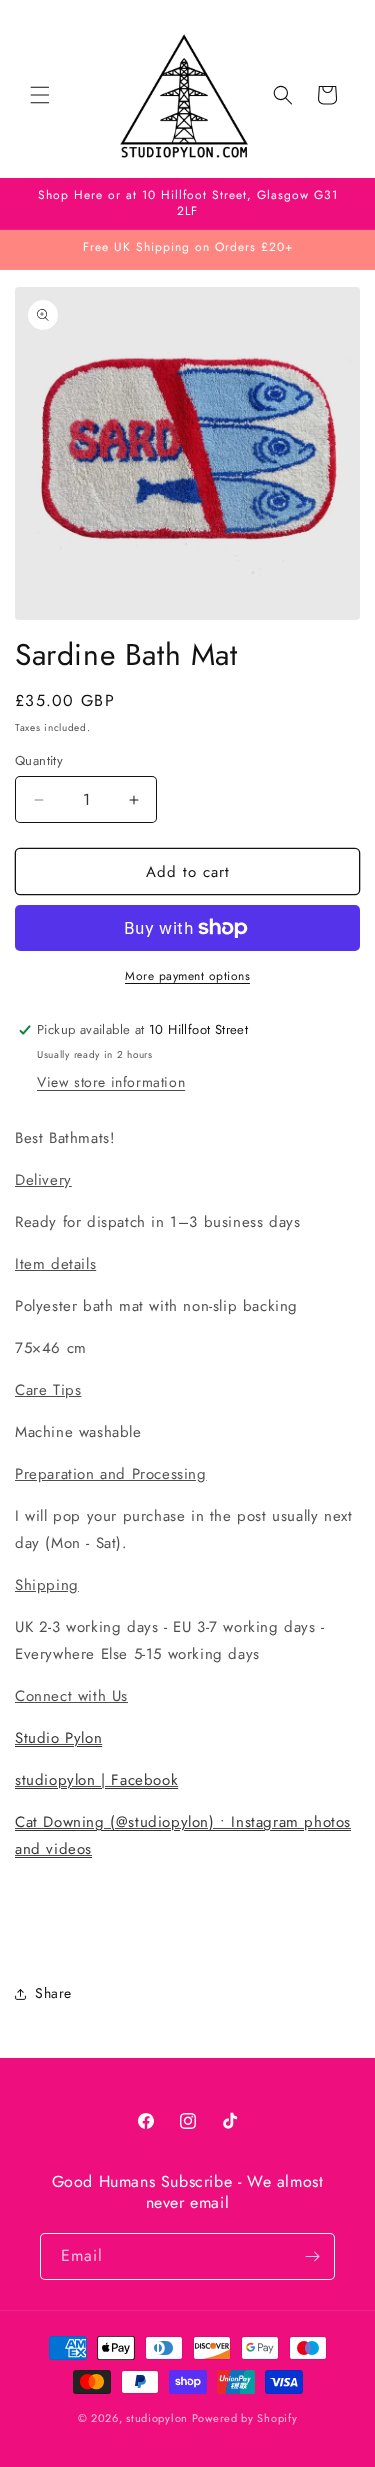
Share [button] (53, 1993)
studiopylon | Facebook (96, 1780)
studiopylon (157, 2418)
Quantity (39, 760)
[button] (40, 95)
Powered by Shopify (245, 2418)
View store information (111, 1082)
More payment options (187, 976)
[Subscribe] (312, 2256)
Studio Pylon (58, 1738)
